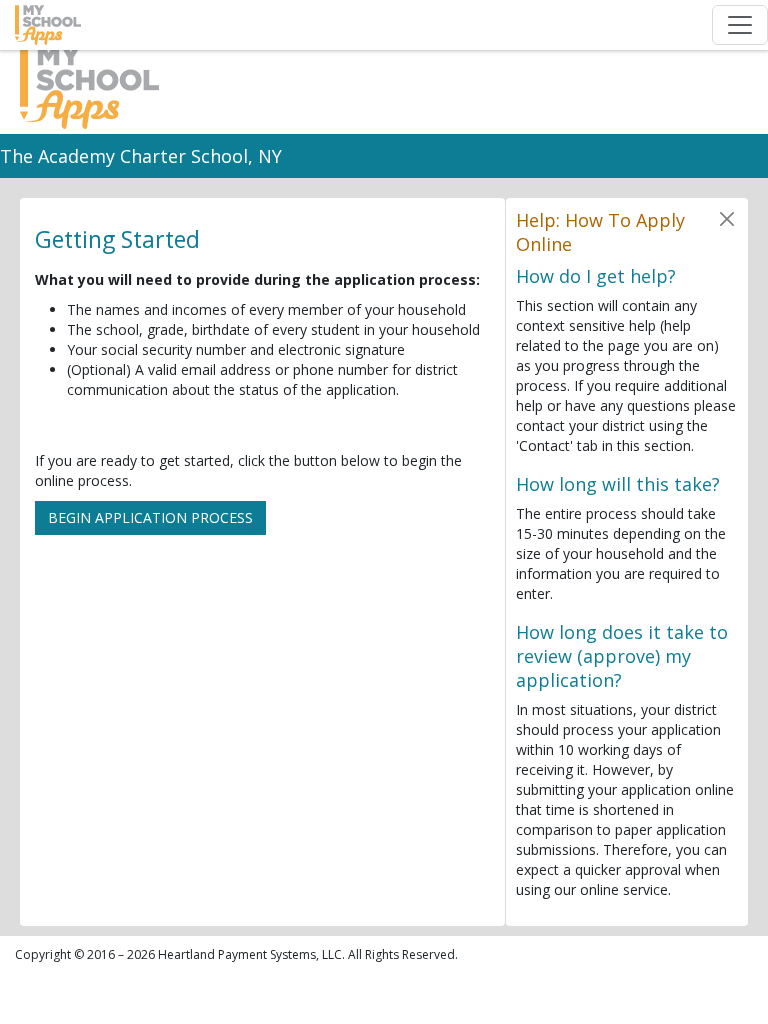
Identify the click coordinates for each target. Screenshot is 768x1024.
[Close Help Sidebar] (727, 218)
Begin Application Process (150, 517)
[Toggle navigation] (740, 25)
